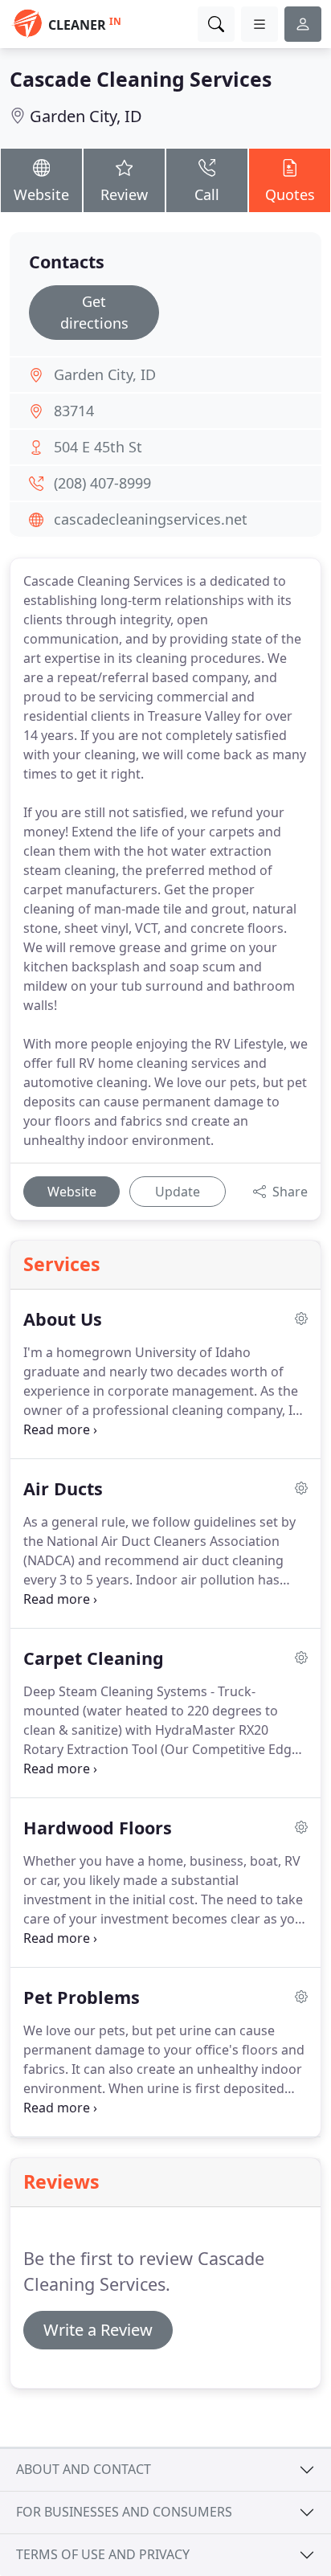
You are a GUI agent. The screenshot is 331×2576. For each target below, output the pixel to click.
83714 (74, 411)
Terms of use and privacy (103, 2554)
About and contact (84, 2469)
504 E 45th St (98, 447)
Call (207, 194)
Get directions (94, 312)
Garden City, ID (86, 116)
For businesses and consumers (124, 2512)
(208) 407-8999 (102, 483)
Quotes (290, 194)
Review (124, 194)
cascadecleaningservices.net (151, 519)
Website (41, 194)
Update (178, 1192)
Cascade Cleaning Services (141, 79)
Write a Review (98, 2330)
